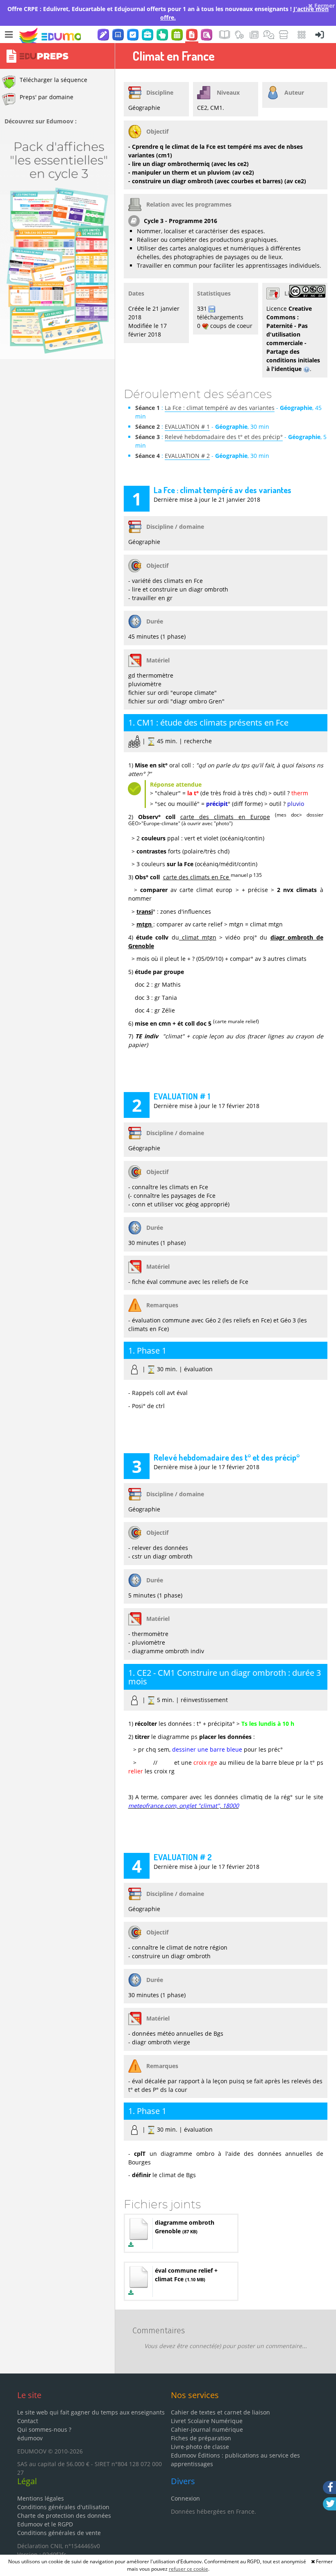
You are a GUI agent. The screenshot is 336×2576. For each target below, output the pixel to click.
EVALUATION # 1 (187, 427)
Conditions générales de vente (59, 2533)
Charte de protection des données (64, 2516)
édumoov (30, 2438)
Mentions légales (41, 2498)
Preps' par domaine (47, 97)
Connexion (185, 2498)
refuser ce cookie (188, 2569)
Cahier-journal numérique (207, 2429)
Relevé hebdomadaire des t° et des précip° (224, 437)
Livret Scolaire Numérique (207, 2421)
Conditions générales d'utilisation (63, 2507)
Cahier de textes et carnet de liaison (220, 2412)
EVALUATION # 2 (187, 456)
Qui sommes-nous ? (44, 2429)
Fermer (324, 6)
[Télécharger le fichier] (131, 2245)
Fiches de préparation (201, 2438)
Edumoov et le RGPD (45, 2524)
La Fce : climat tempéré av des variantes (220, 408)
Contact (28, 2421)
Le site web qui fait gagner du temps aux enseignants (91, 2412)
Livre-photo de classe (200, 2447)
